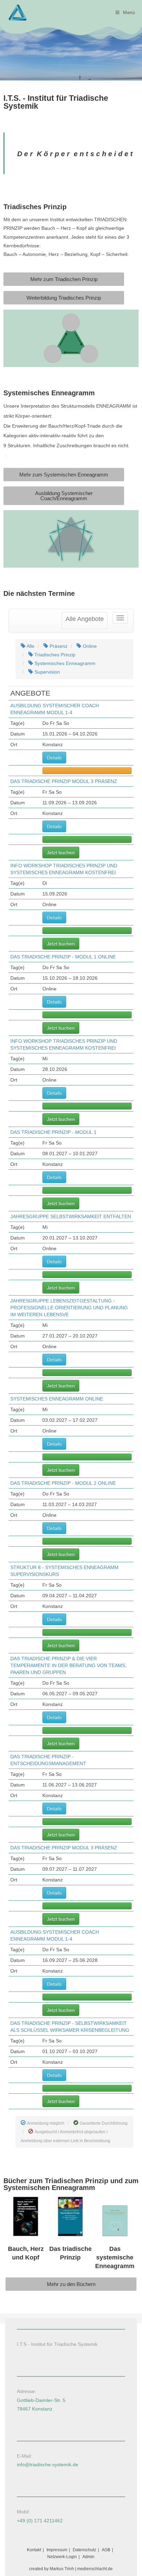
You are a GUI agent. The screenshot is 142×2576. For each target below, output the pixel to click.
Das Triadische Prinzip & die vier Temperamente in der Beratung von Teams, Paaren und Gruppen (68, 1665)
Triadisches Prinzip (54, 655)
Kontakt (34, 2550)
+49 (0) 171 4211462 (40, 2521)
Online (89, 646)
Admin (88, 2557)
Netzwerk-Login (62, 2557)
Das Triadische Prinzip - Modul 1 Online (63, 957)
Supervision (47, 672)
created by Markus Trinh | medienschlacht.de (71, 2569)
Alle (30, 646)
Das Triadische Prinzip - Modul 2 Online (63, 1483)
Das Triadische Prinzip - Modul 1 (53, 1132)
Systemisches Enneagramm (64, 663)
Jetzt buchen (61, 852)
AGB (106, 2550)
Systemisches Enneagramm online (57, 1399)
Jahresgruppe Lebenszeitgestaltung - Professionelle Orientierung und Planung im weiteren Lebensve (69, 1308)
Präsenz (58, 646)
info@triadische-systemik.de (48, 2465)
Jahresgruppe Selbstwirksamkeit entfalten (71, 1216)
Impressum (57, 2550)
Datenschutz (84, 2550)
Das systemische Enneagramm (115, 2257)
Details (54, 758)
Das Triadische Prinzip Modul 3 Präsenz (64, 781)
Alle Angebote (85, 619)
